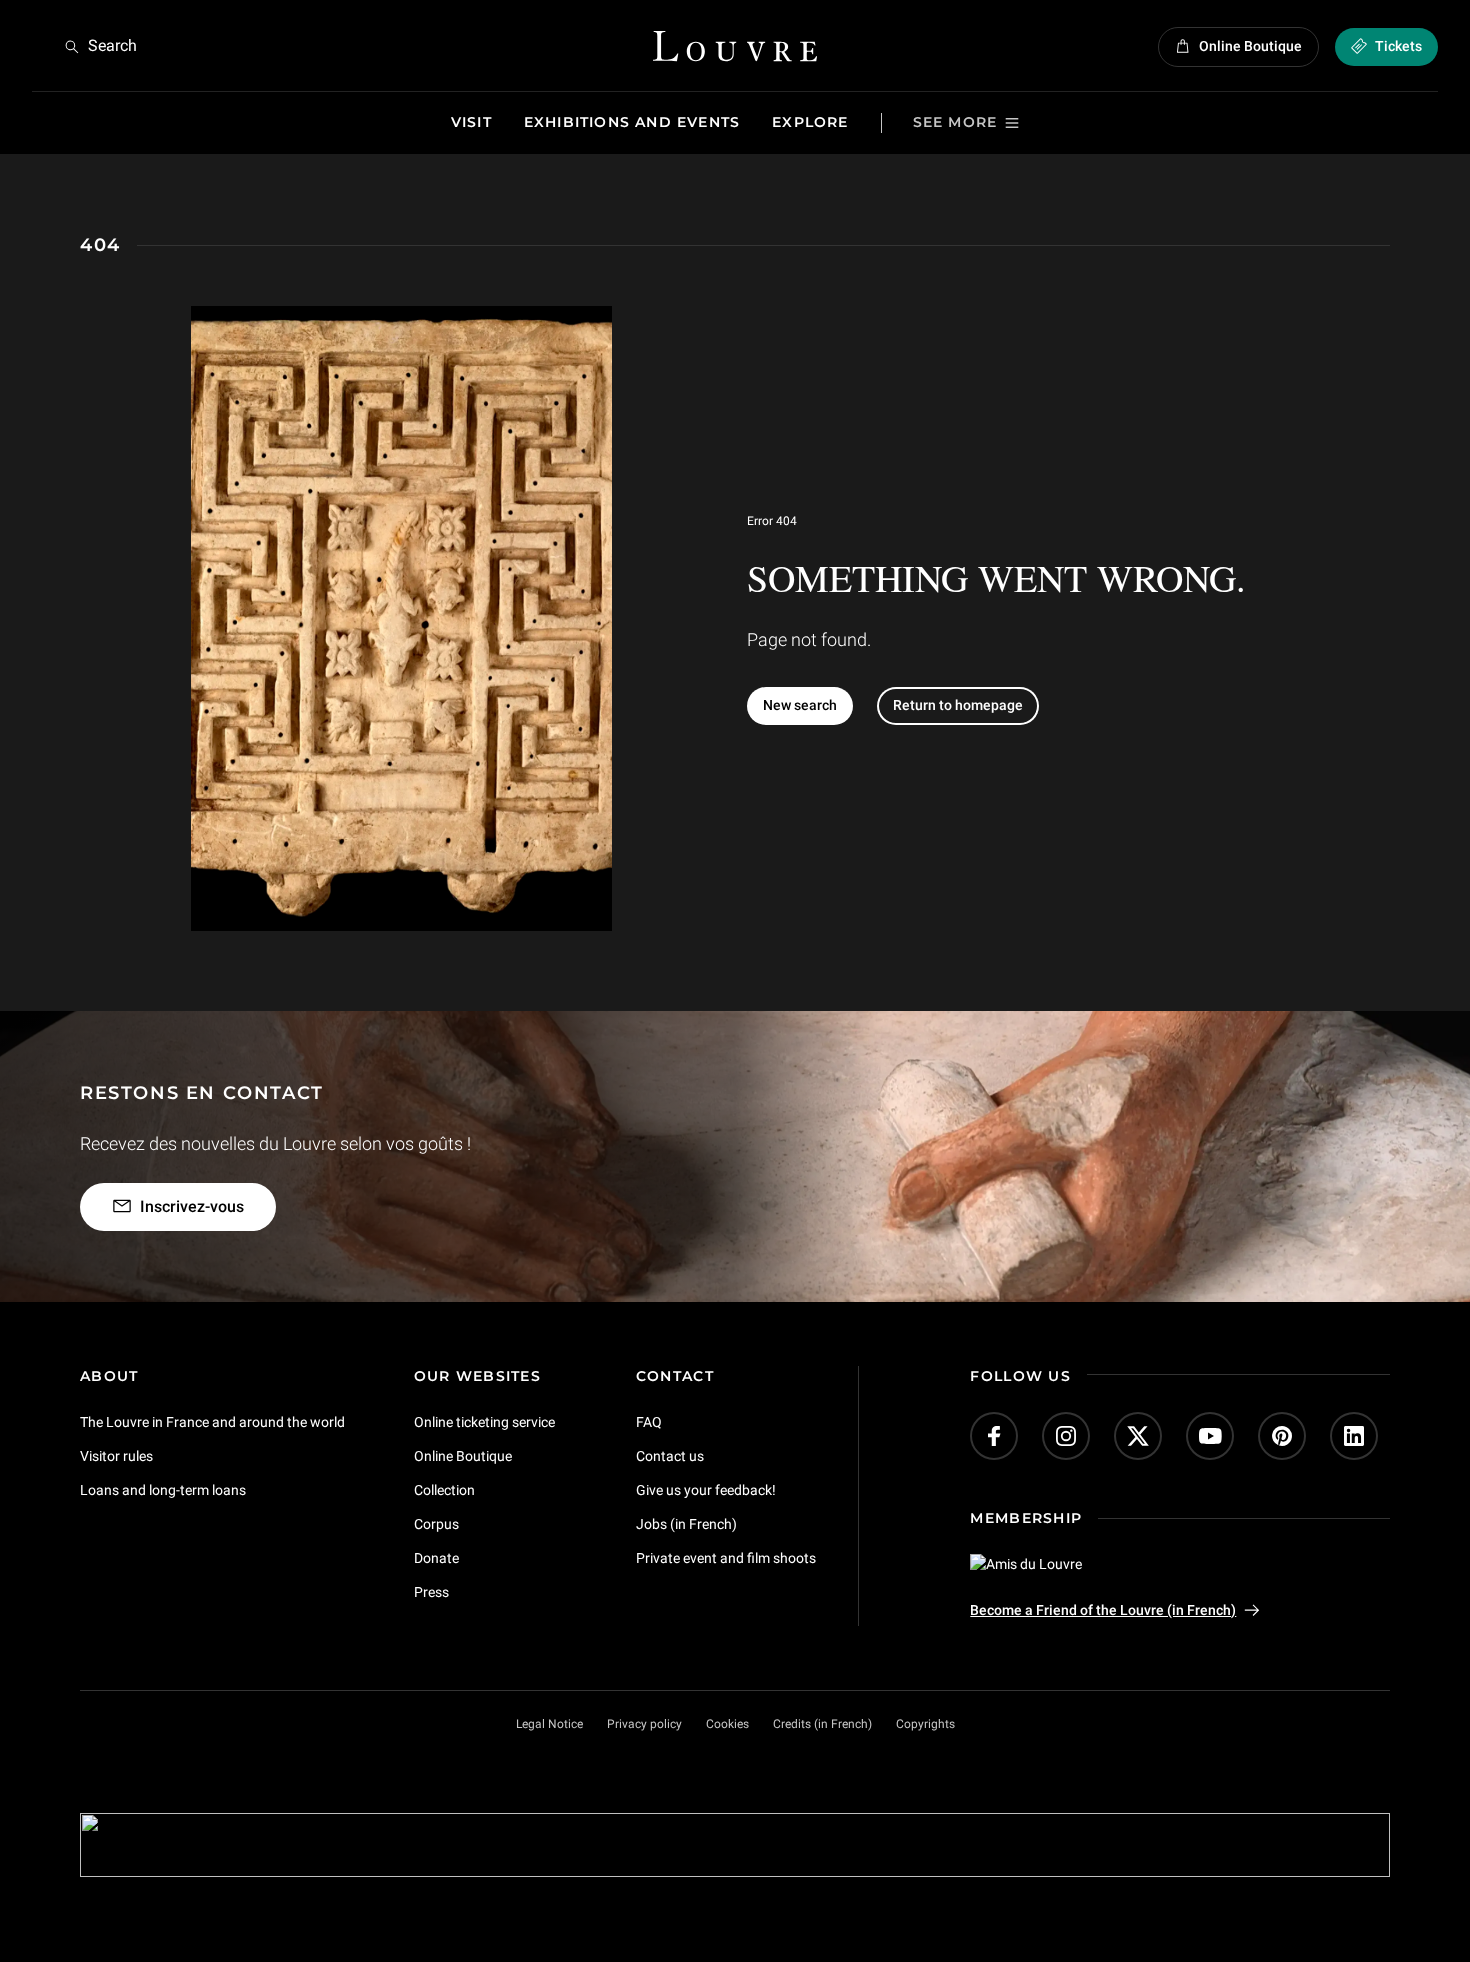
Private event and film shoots (726, 1558)
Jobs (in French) (686, 1524)
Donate (436, 1558)
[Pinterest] (1282, 1436)
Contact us (670, 1456)
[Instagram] (1066, 1436)
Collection (444, 1490)
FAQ (649, 1422)
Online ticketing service (484, 1422)
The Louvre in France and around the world (212, 1422)
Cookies (727, 1724)
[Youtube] (1210, 1436)
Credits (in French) (822, 1724)
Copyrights (925, 1724)
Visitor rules (116, 1456)
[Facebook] (994, 1436)
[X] (1138, 1436)
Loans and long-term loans (163, 1490)
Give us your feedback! (706, 1490)
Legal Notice (549, 1724)
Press (431, 1592)
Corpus (436, 1524)
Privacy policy (644, 1724)
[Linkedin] (1354, 1436)
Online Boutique (463, 1456)
